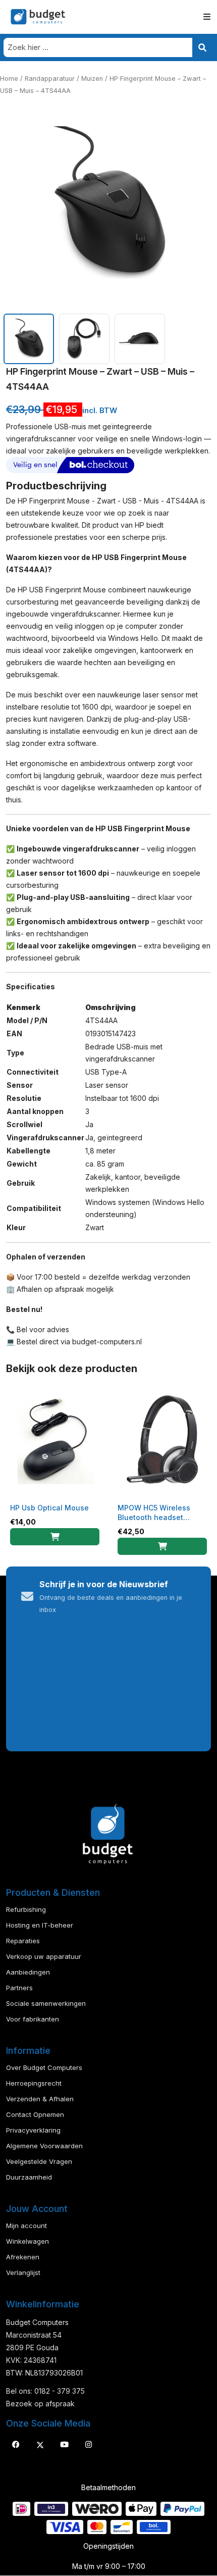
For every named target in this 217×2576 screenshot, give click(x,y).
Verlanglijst (23, 2272)
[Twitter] (40, 2445)
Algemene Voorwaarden (44, 2146)
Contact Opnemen (35, 2114)
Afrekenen (23, 2257)
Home (9, 79)
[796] (162, 1546)
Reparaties (23, 1941)
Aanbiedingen (28, 1972)
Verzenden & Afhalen (40, 2099)
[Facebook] (16, 2445)
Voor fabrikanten (33, 2019)
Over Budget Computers (44, 2067)
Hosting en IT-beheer (40, 1925)
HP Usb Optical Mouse (49, 1508)
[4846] (55, 1537)
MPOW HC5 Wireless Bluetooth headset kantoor (154, 1517)
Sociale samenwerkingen (46, 2003)
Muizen (92, 79)
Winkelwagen (28, 2241)
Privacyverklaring (33, 2130)
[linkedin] (64, 2445)
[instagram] (88, 2445)
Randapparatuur (50, 79)
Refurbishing (26, 1909)
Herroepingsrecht (34, 2083)
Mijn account (26, 2226)
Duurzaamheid (29, 2177)
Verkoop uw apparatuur (44, 1956)
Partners (19, 1988)
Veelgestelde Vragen (39, 2161)
